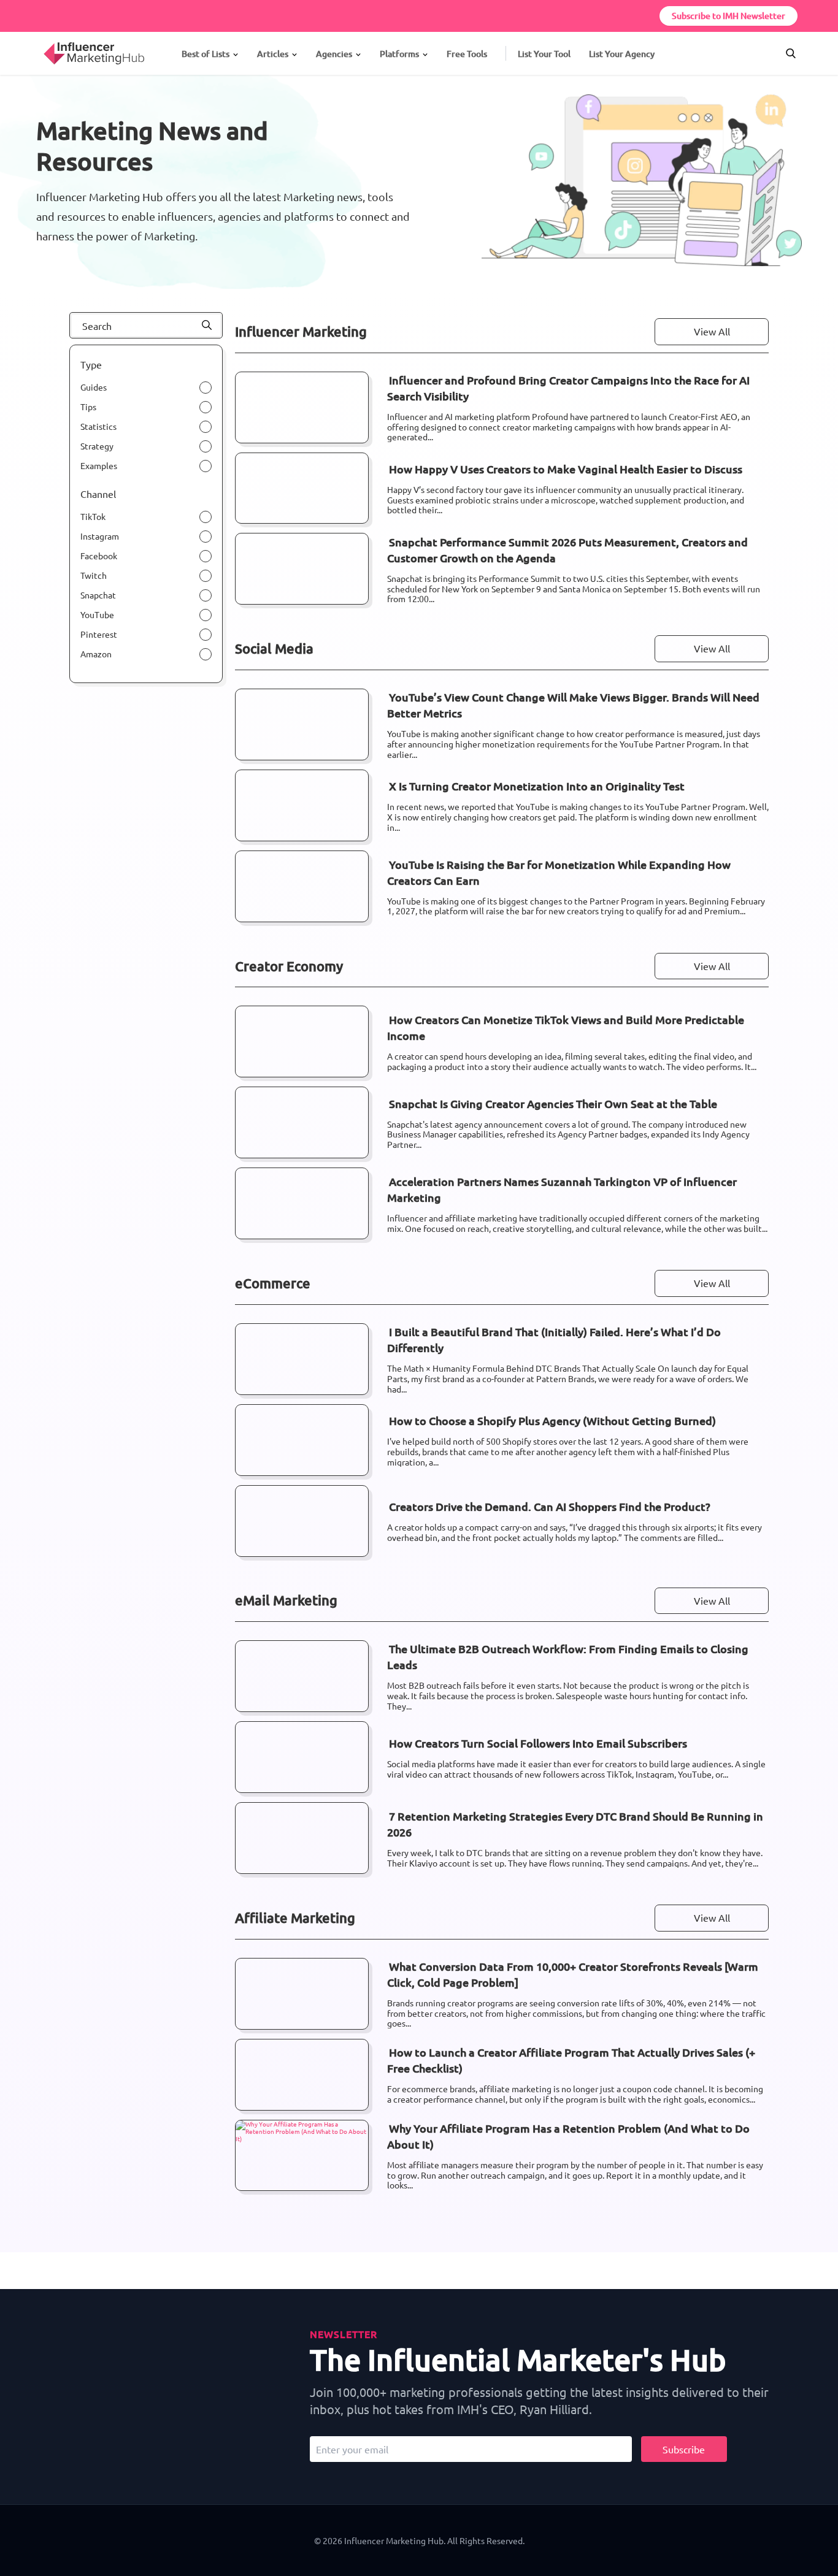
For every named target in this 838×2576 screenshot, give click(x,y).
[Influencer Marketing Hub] (43, 42)
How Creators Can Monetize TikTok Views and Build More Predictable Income (566, 1027)
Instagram (100, 536)
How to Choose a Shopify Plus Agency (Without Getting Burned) (552, 1420)
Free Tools (467, 54)
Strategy (97, 446)
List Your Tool (544, 54)
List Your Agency (622, 54)
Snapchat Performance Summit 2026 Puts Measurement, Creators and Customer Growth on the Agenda (567, 550)
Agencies (334, 54)
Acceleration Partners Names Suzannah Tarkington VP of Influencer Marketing (562, 1189)
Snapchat (98, 595)
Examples (99, 465)
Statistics (98, 426)
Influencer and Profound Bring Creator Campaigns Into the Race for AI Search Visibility (568, 388)
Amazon (96, 654)
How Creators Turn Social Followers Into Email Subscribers (538, 1743)
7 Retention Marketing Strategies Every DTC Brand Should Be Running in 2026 (575, 1824)
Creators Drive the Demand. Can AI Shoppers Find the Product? (550, 1506)
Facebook (99, 556)
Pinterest (99, 634)
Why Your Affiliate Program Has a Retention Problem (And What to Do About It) (568, 2136)
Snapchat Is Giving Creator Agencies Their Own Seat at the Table (553, 1103)
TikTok (93, 516)
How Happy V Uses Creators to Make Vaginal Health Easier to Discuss (566, 469)
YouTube (97, 614)
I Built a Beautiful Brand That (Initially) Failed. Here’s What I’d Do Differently (554, 1340)
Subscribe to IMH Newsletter (728, 16)
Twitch (94, 575)
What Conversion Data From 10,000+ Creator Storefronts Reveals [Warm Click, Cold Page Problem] (573, 1974)
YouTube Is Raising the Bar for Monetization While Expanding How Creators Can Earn (559, 872)
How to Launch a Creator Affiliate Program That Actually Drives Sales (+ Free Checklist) (571, 2060)
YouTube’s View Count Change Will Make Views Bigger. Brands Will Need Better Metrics (573, 705)
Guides (94, 387)
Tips (88, 407)
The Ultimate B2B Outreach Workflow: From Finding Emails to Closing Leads (568, 1657)
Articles (273, 54)
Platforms (399, 54)
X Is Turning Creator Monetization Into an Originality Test (537, 786)
